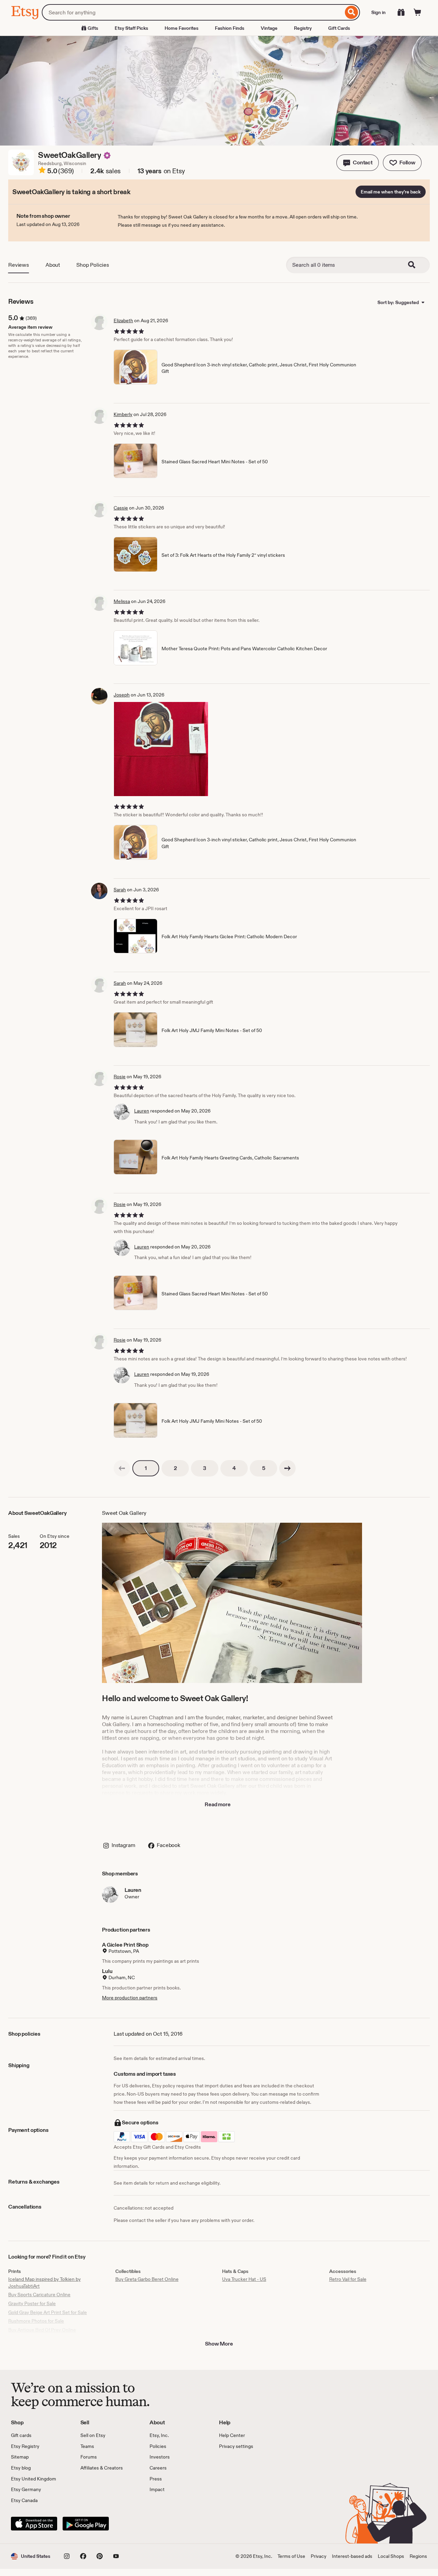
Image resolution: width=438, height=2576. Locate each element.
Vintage (269, 28)
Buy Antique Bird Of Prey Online (42, 2330)
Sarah (120, 890)
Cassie (121, 508)
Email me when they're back (391, 192)
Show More (219, 2344)
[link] (122, 1468)
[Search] (352, 12)
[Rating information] (42, 171)
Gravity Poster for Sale (32, 2303)
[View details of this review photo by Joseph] (161, 749)
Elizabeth (123, 321)
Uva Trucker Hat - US (244, 2279)
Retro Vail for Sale (348, 2279)
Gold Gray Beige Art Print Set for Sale (48, 2312)
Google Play (86, 2524)
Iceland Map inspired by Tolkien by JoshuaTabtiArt (44, 2283)
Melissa (122, 601)
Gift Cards (339, 28)
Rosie (120, 1077)
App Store (34, 2524)
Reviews (19, 265)
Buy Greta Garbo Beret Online (147, 2279)
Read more (218, 1804)
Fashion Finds (230, 28)
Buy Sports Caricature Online (39, 2295)
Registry (303, 28)
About (53, 265)
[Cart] (417, 12)
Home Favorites (182, 28)
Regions (418, 2556)
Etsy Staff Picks (131, 28)
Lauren (142, 1111)
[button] (358, 163)
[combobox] (192, 12)
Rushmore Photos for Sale (36, 2321)
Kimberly (123, 414)
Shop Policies (93, 265)
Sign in (378, 12)
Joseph (122, 695)
